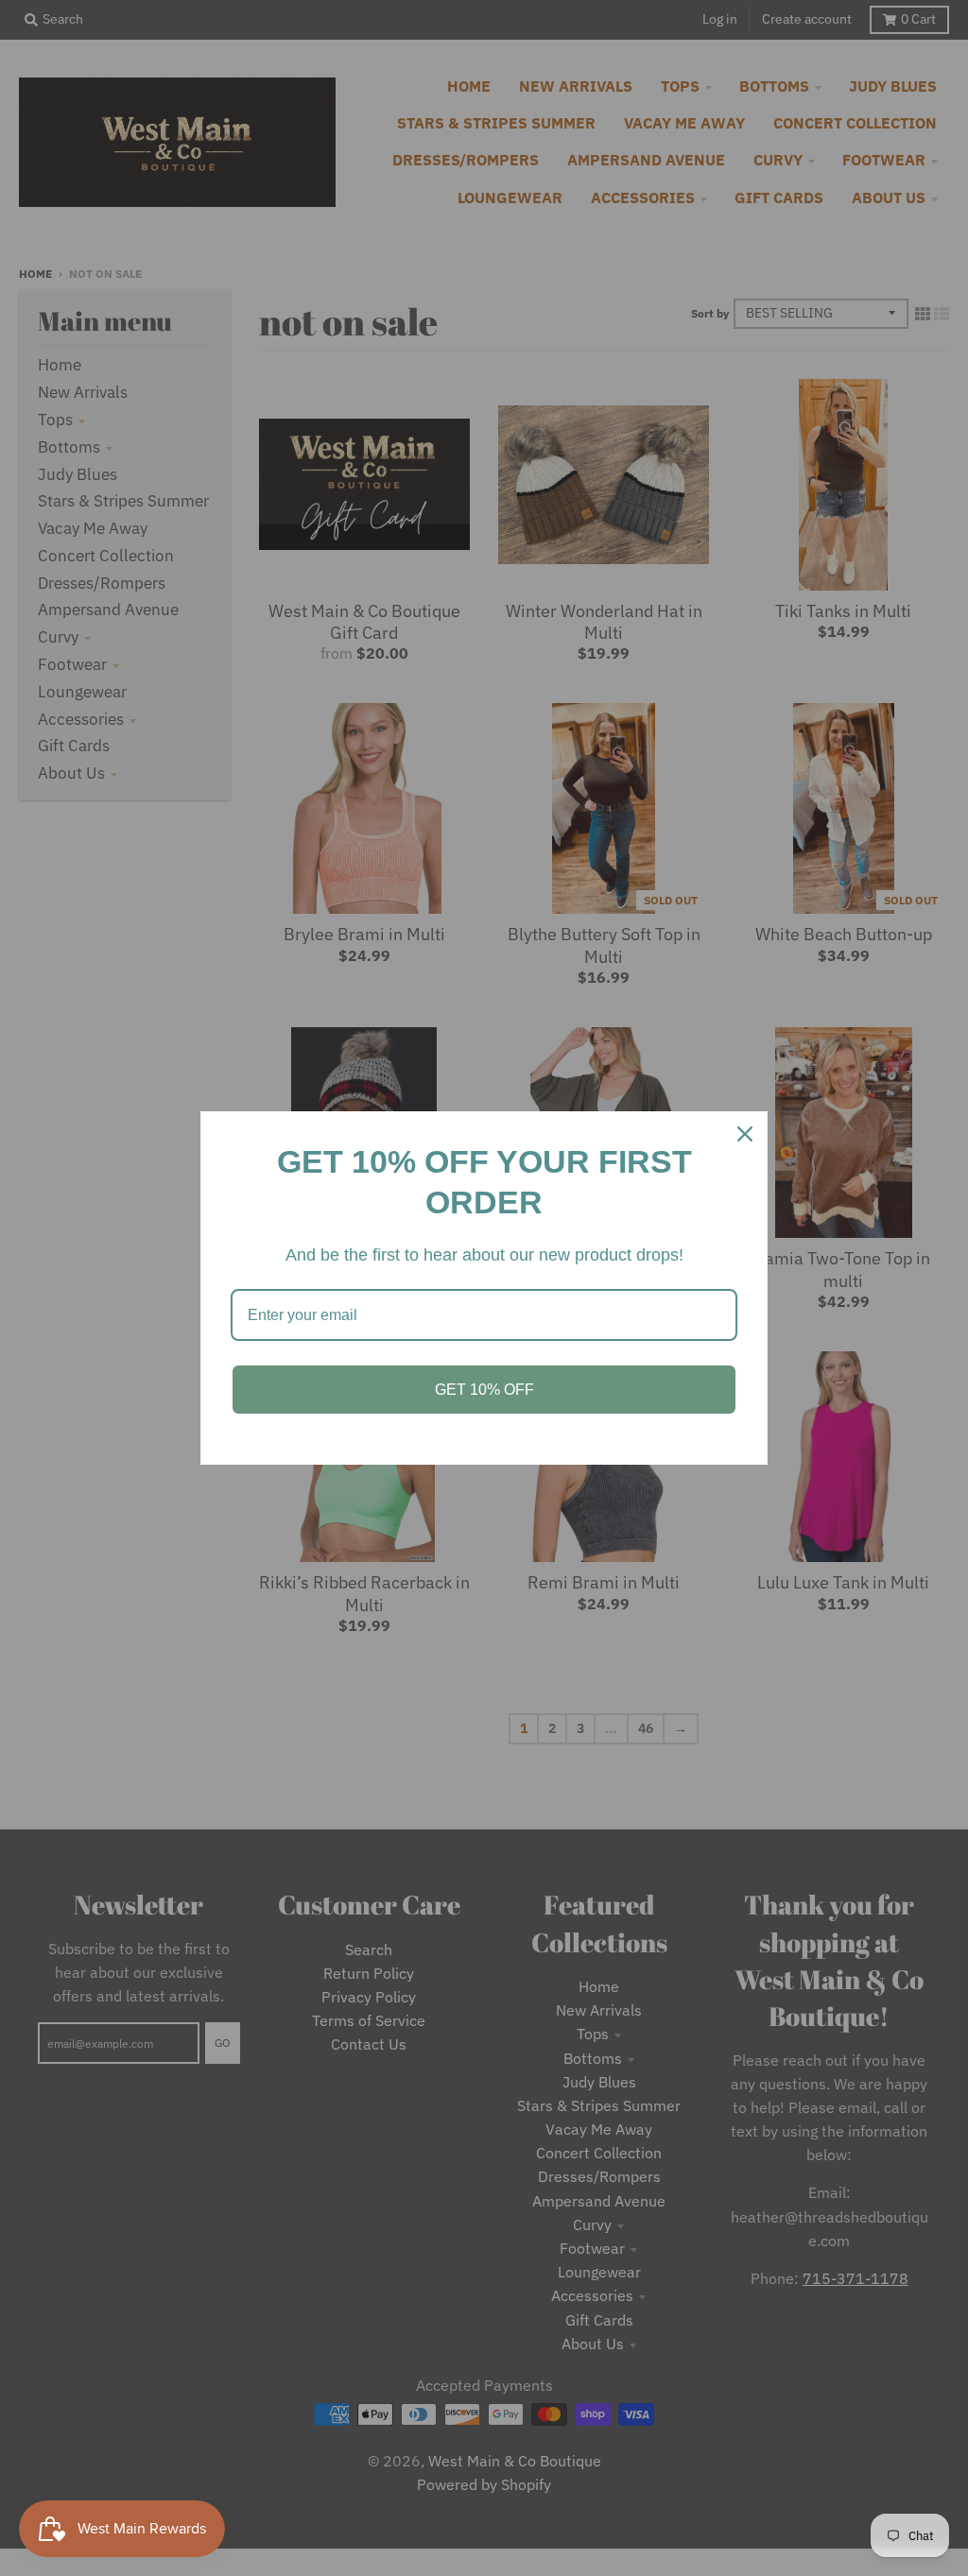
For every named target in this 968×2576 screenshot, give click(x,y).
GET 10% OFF (484, 1390)
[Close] (745, 1134)
